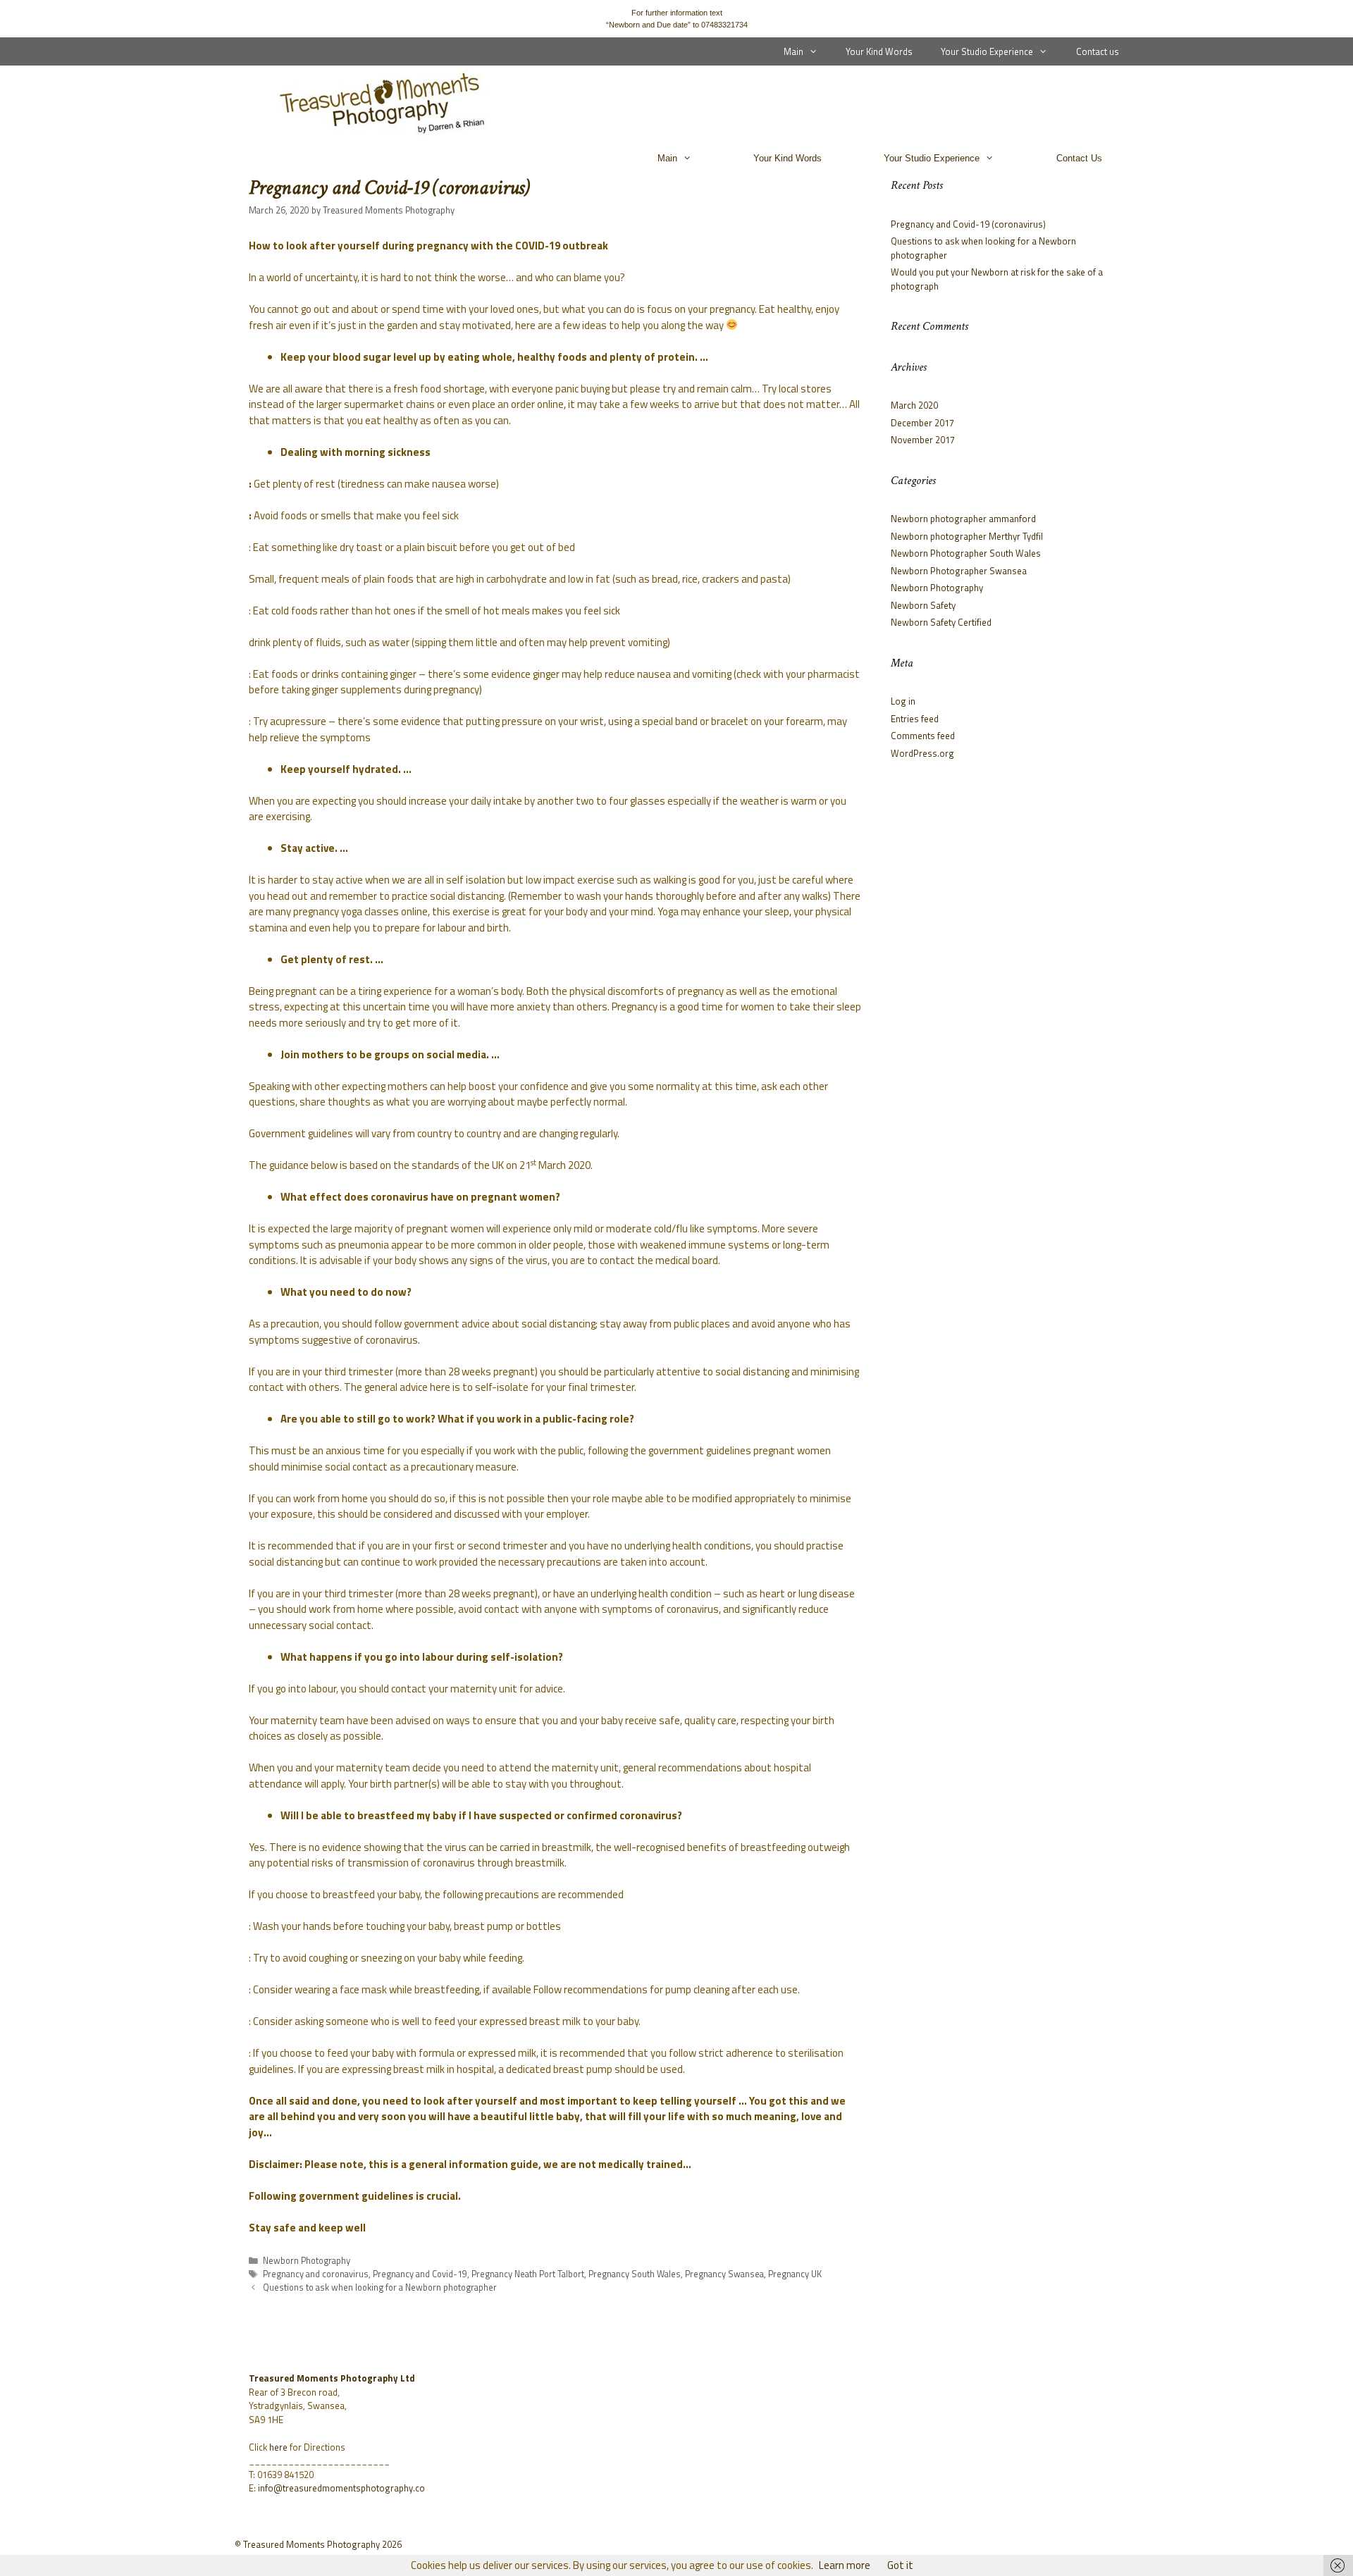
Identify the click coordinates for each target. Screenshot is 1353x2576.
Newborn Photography (307, 2261)
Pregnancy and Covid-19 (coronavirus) (968, 224)
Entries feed (915, 719)
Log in (903, 701)
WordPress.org (922, 753)
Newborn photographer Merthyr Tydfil (967, 536)
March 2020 (914, 405)
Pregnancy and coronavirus (316, 2274)
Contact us (1098, 51)
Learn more (845, 2565)
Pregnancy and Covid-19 (420, 2274)
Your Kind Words (879, 51)
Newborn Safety (923, 605)
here (278, 2447)
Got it (900, 2565)
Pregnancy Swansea (724, 2274)
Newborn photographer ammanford (963, 519)
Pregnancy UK (795, 2274)
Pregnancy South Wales (635, 2274)
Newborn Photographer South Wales (966, 553)
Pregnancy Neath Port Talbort (528, 2274)
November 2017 (923, 440)
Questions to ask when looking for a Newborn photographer (380, 2287)
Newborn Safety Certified (941, 622)
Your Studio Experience (987, 51)
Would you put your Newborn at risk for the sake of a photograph (997, 279)
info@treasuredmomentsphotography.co (341, 2488)
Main (793, 51)
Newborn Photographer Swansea (959, 571)
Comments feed (923, 736)
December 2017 (922, 423)
